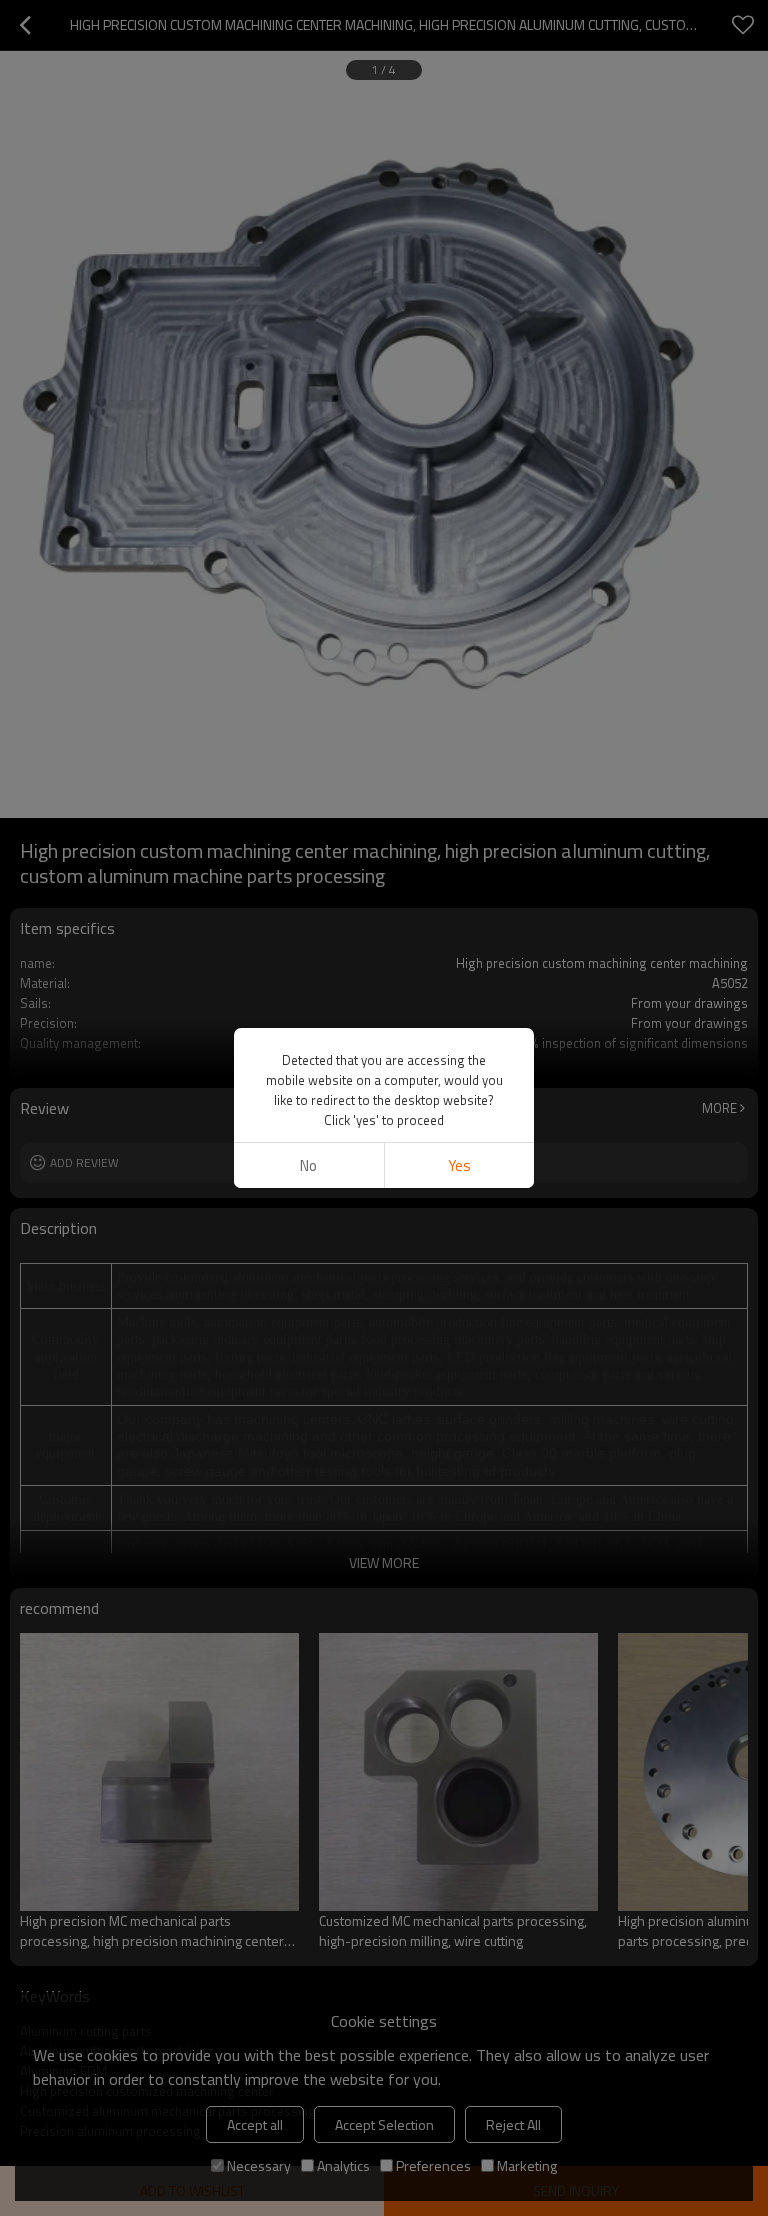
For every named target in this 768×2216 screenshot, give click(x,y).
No (308, 1165)
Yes (459, 1165)
